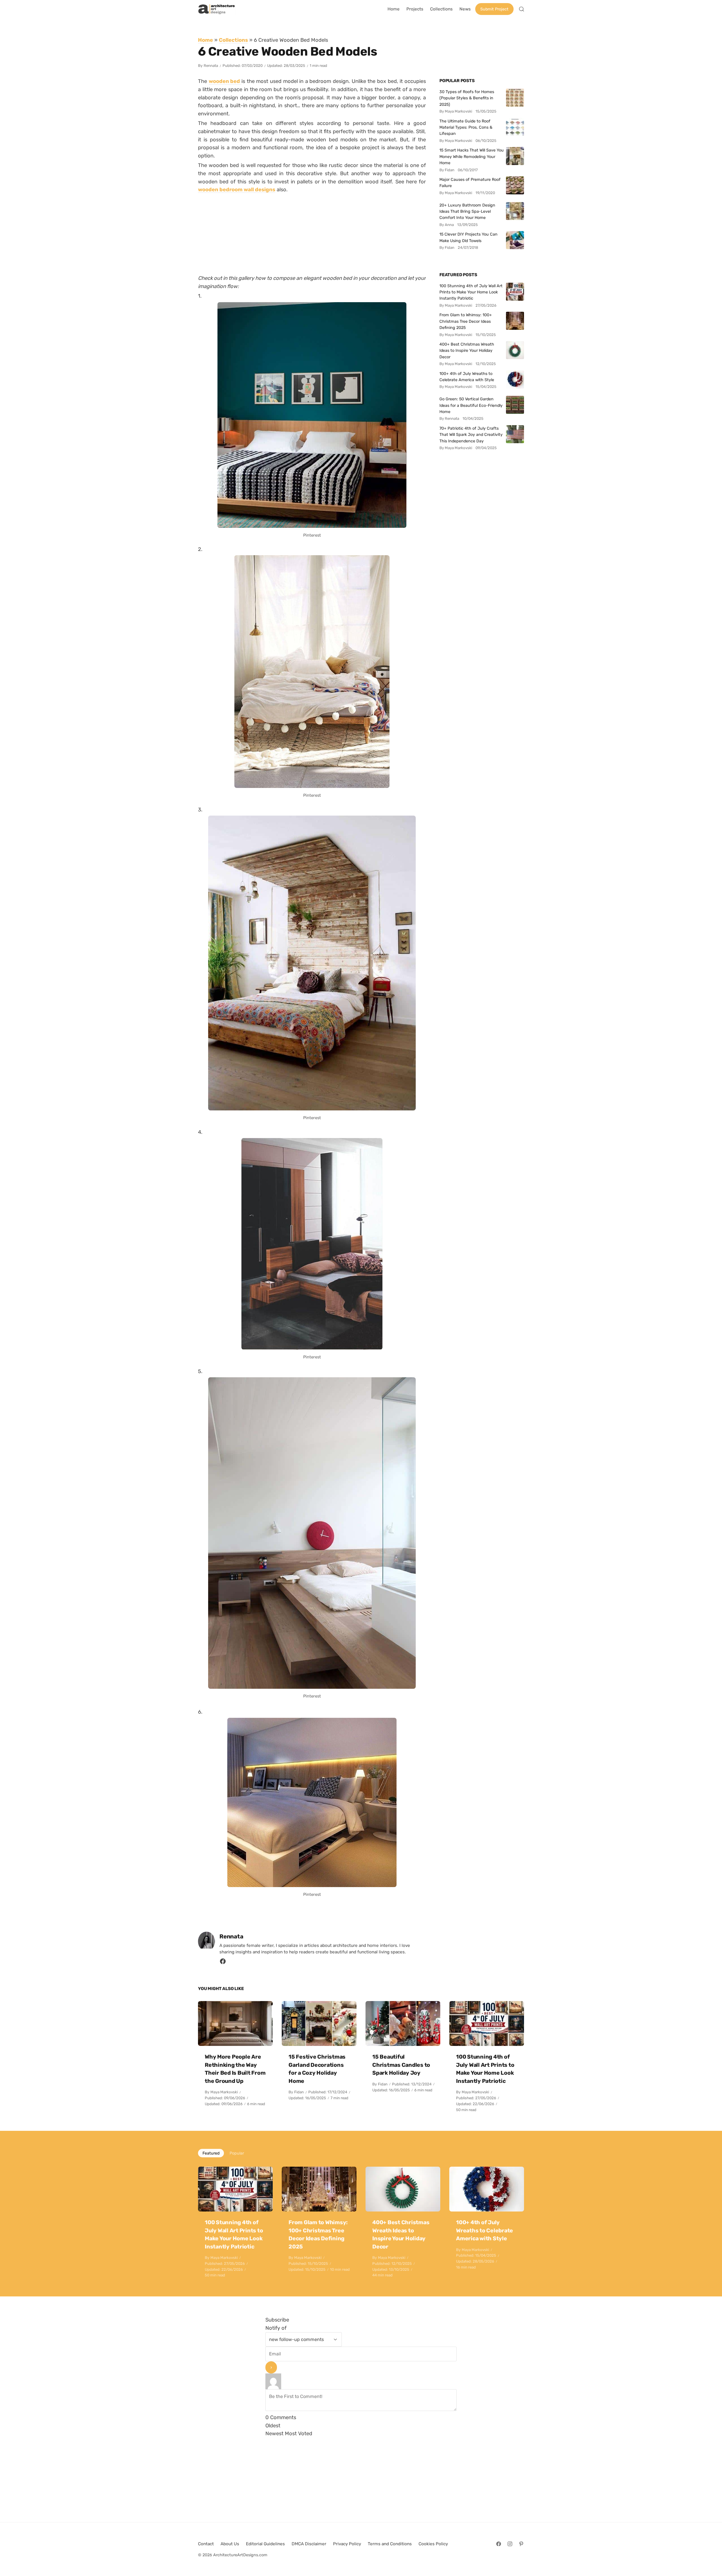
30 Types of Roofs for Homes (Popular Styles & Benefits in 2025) (467, 98)
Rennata (211, 66)
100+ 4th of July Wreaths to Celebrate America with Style (467, 377)
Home (205, 40)
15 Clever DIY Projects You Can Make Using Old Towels (468, 237)
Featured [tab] (211, 2153)
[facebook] (223, 1963)
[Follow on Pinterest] (521, 2544)
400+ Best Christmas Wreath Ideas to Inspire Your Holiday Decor (467, 351)
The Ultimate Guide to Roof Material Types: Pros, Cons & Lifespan (466, 127)
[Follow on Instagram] (510, 2544)
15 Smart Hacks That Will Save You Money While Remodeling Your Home (472, 156)
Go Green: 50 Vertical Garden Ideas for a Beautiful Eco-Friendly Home (471, 405)
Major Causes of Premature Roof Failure (470, 183)
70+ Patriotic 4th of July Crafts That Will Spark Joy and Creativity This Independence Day (471, 435)
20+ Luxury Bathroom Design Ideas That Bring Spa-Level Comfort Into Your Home (467, 211)
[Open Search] (521, 9)
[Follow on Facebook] (499, 2544)
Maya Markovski (224, 2092)
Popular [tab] (237, 2153)
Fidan (299, 2092)
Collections (233, 40)
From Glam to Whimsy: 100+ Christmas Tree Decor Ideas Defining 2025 (466, 321)
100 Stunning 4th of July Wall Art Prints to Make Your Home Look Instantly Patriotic (471, 292)
